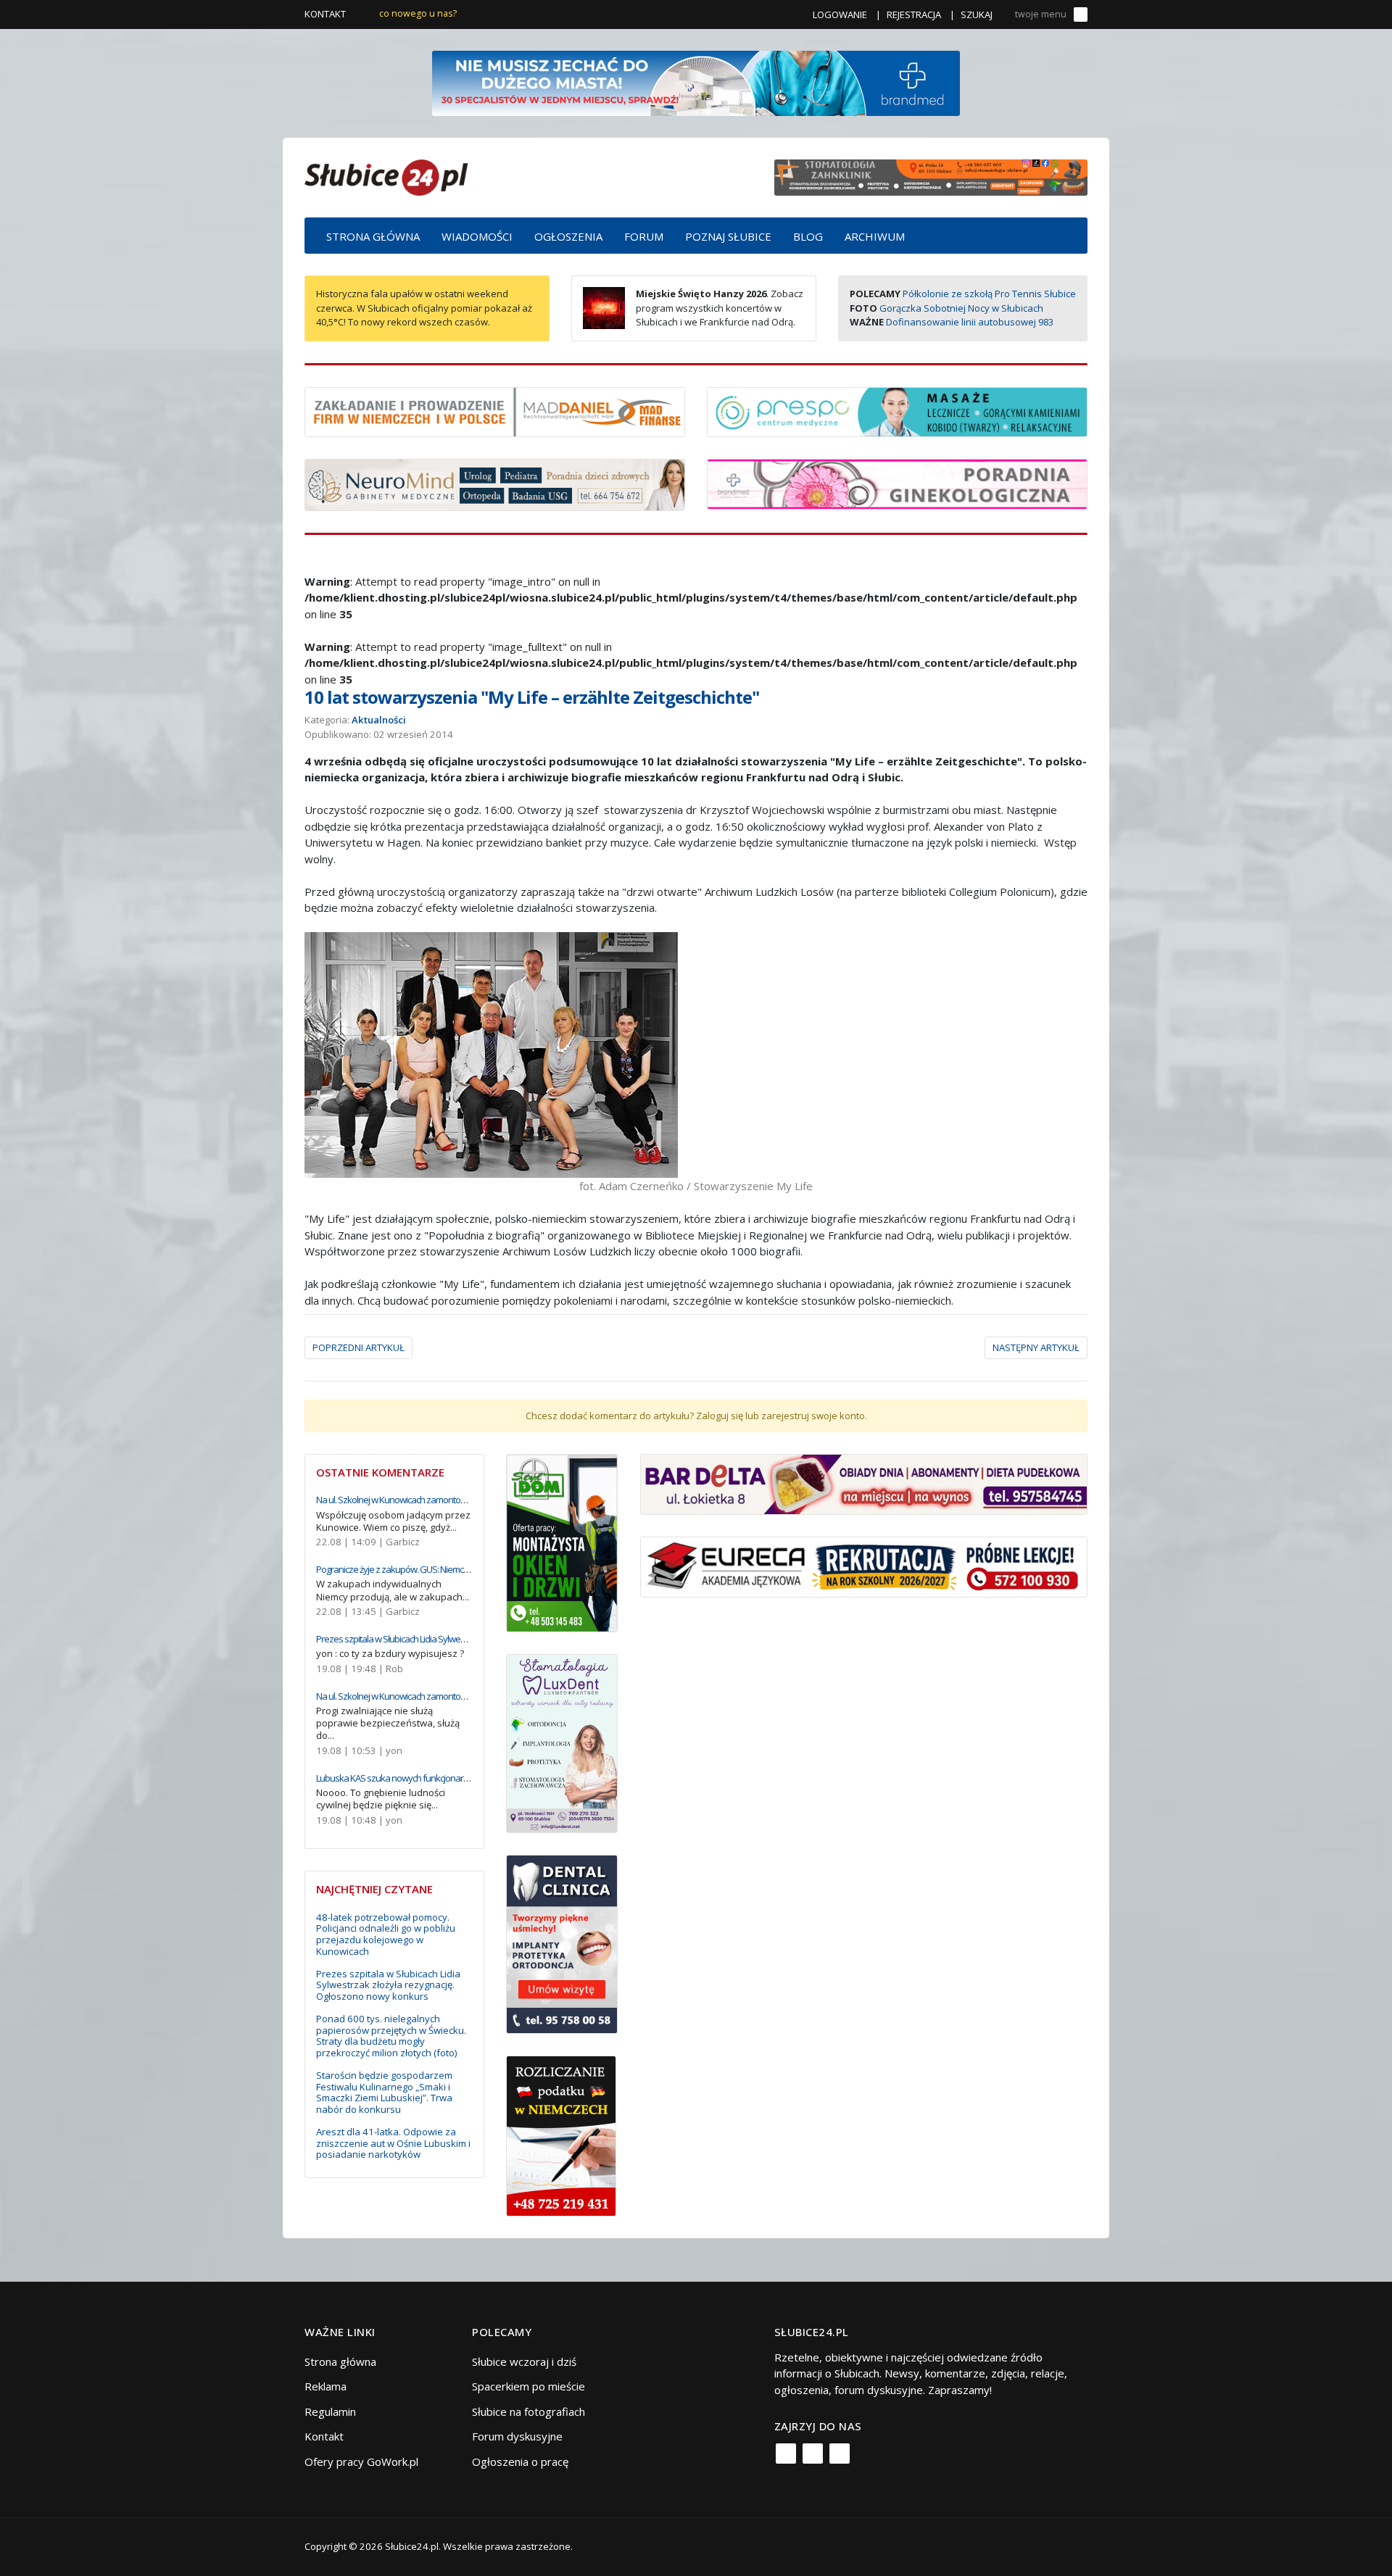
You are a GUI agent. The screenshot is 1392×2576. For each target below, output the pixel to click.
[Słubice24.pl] (386, 176)
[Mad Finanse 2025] (495, 410)
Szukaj (977, 14)
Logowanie (840, 14)
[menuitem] (373, 236)
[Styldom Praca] (562, 1542)
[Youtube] (840, 2454)
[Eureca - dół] (864, 1566)
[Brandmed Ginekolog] (897, 483)
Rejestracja (914, 14)
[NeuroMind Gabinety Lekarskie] (495, 483)
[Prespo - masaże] (897, 410)
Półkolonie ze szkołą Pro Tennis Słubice (989, 294)
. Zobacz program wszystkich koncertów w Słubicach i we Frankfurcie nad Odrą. (720, 308)
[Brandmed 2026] (696, 82)
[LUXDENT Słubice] (562, 1742)
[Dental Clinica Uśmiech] (562, 1943)
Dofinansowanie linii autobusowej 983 (970, 322)
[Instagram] (813, 2454)
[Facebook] (786, 2454)
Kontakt (325, 14)
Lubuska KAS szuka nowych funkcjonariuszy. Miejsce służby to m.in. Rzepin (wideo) (469, 1778)
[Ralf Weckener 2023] (561, 2135)
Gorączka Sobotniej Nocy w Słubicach (961, 308)
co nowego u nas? (418, 13)
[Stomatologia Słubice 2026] (931, 176)
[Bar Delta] (864, 1483)
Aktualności (379, 720)
